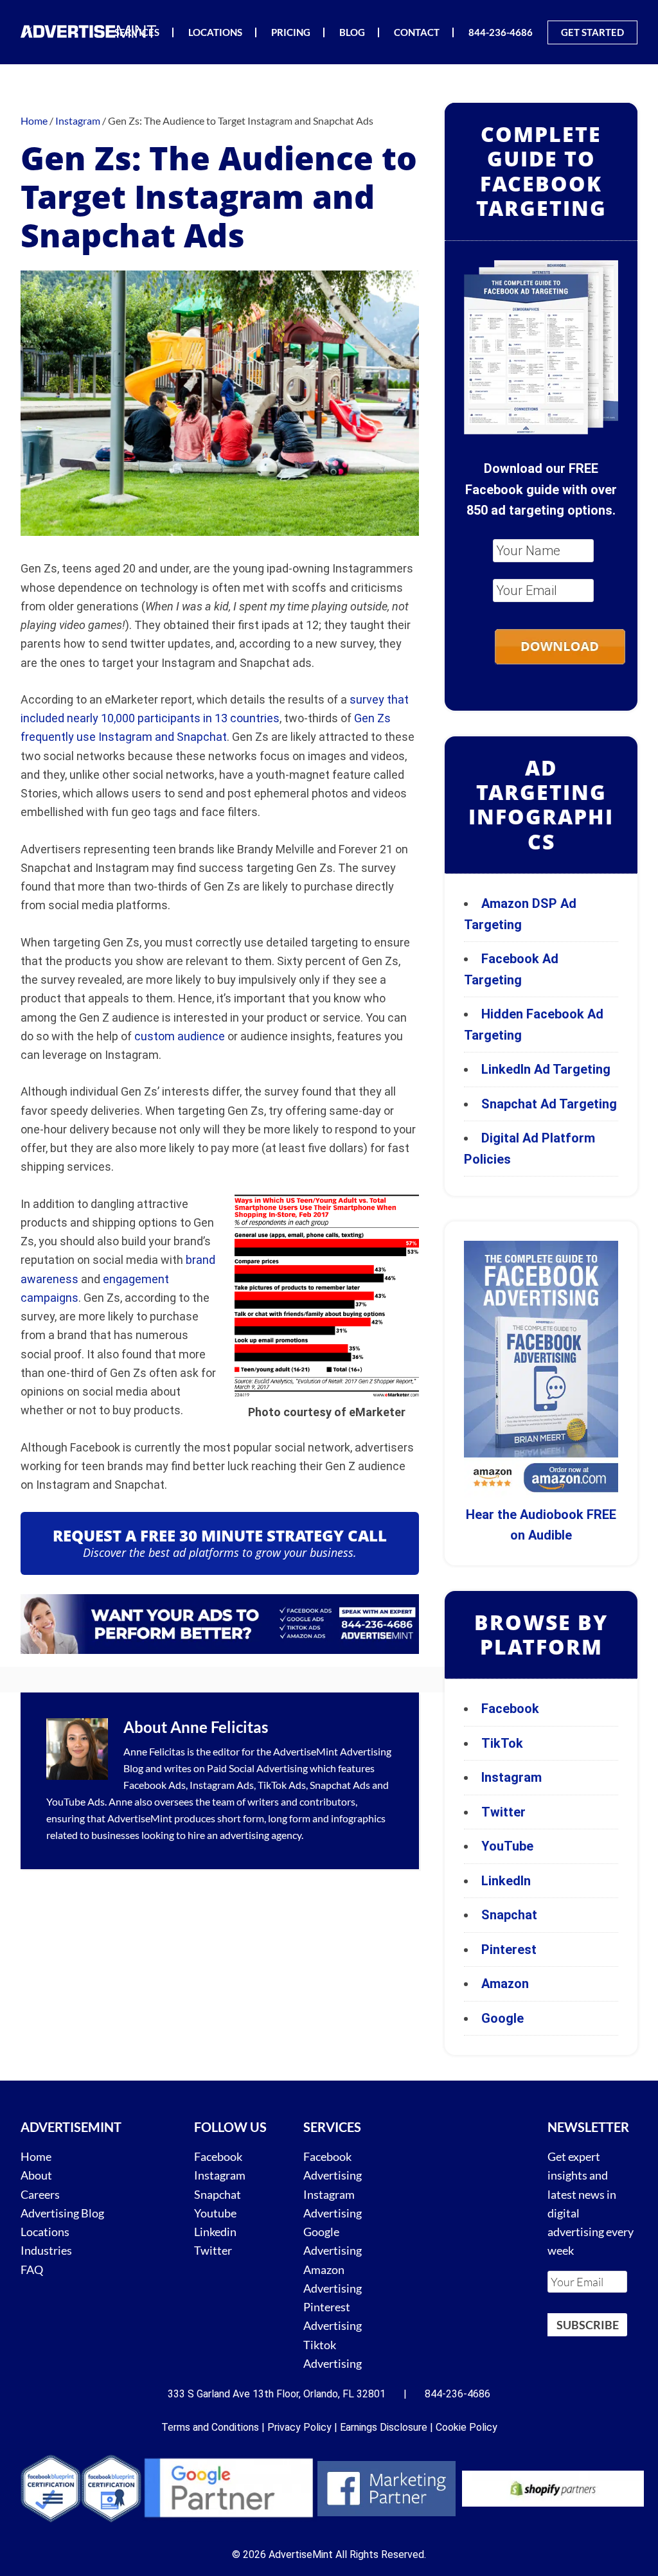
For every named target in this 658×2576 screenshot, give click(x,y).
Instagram (511, 1777)
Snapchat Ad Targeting (549, 1104)
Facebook (510, 1709)
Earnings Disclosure (384, 2427)
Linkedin (215, 2232)
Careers (40, 2194)
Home (36, 2156)
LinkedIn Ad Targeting (546, 1069)
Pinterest (509, 1950)
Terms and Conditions (210, 2427)
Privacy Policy (299, 2427)
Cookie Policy (467, 2427)
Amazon (505, 1984)
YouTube (507, 1846)
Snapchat (509, 1915)
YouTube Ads (76, 1801)
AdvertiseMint (306, 1751)
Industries (46, 2251)
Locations (45, 2232)
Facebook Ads (155, 1785)
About (36, 2176)
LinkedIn (506, 1881)
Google (502, 2018)
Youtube (215, 2213)
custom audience (180, 1036)
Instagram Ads (222, 1785)
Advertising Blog (62, 2213)
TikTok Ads (282, 1785)
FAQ (32, 2270)
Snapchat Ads (340, 1785)
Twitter (503, 1812)
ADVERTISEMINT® (91, 31)
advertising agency (261, 1835)
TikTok (502, 1743)
